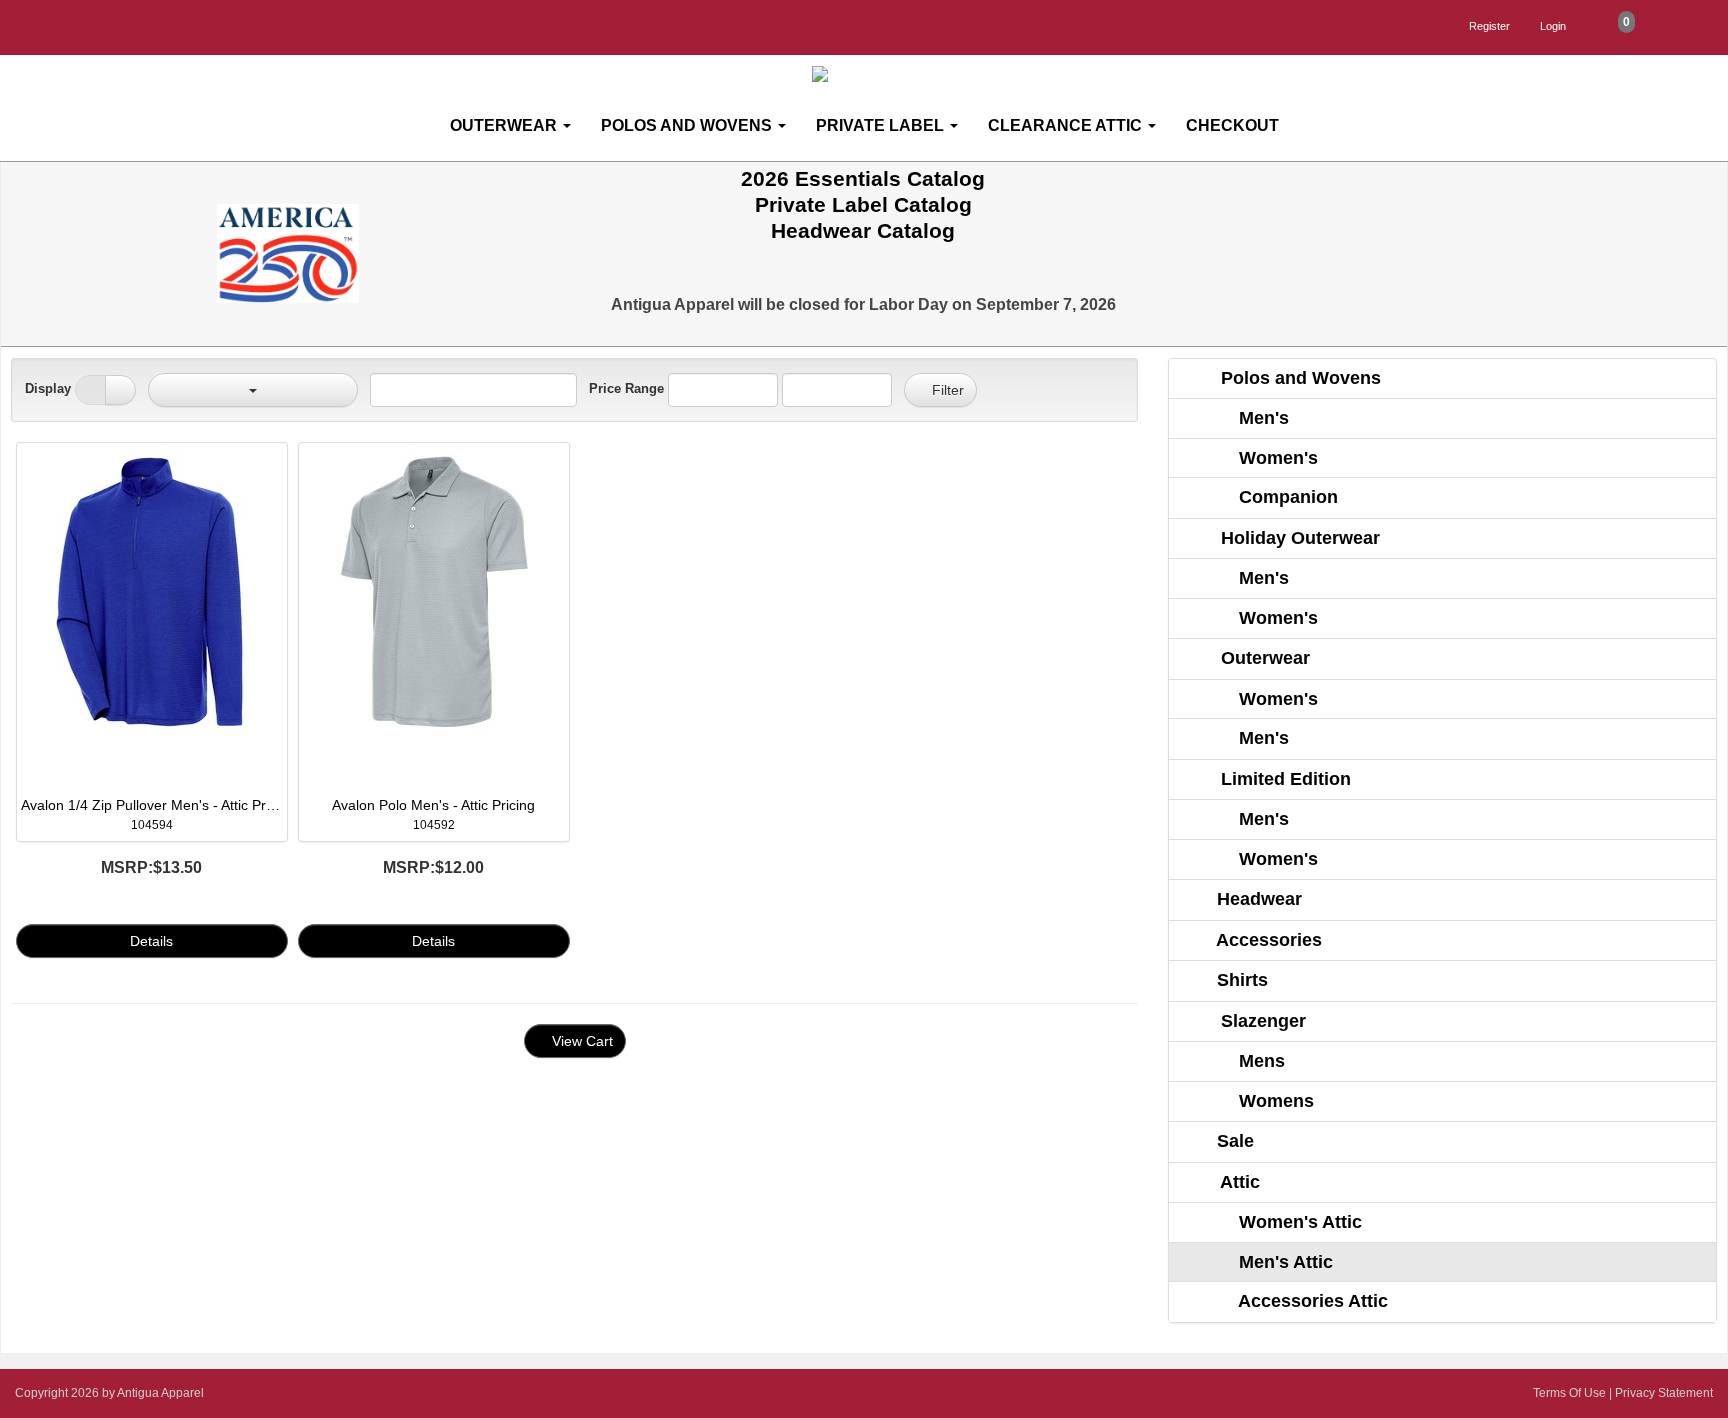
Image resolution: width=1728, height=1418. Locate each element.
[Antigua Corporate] (872, 74)
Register (1489, 26)
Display (48, 388)
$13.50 (151, 867)
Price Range (626, 388)
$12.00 (433, 867)
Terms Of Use (1569, 1393)
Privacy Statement (1664, 1393)
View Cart (580, 1041)
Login (1553, 26)
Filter (946, 390)
